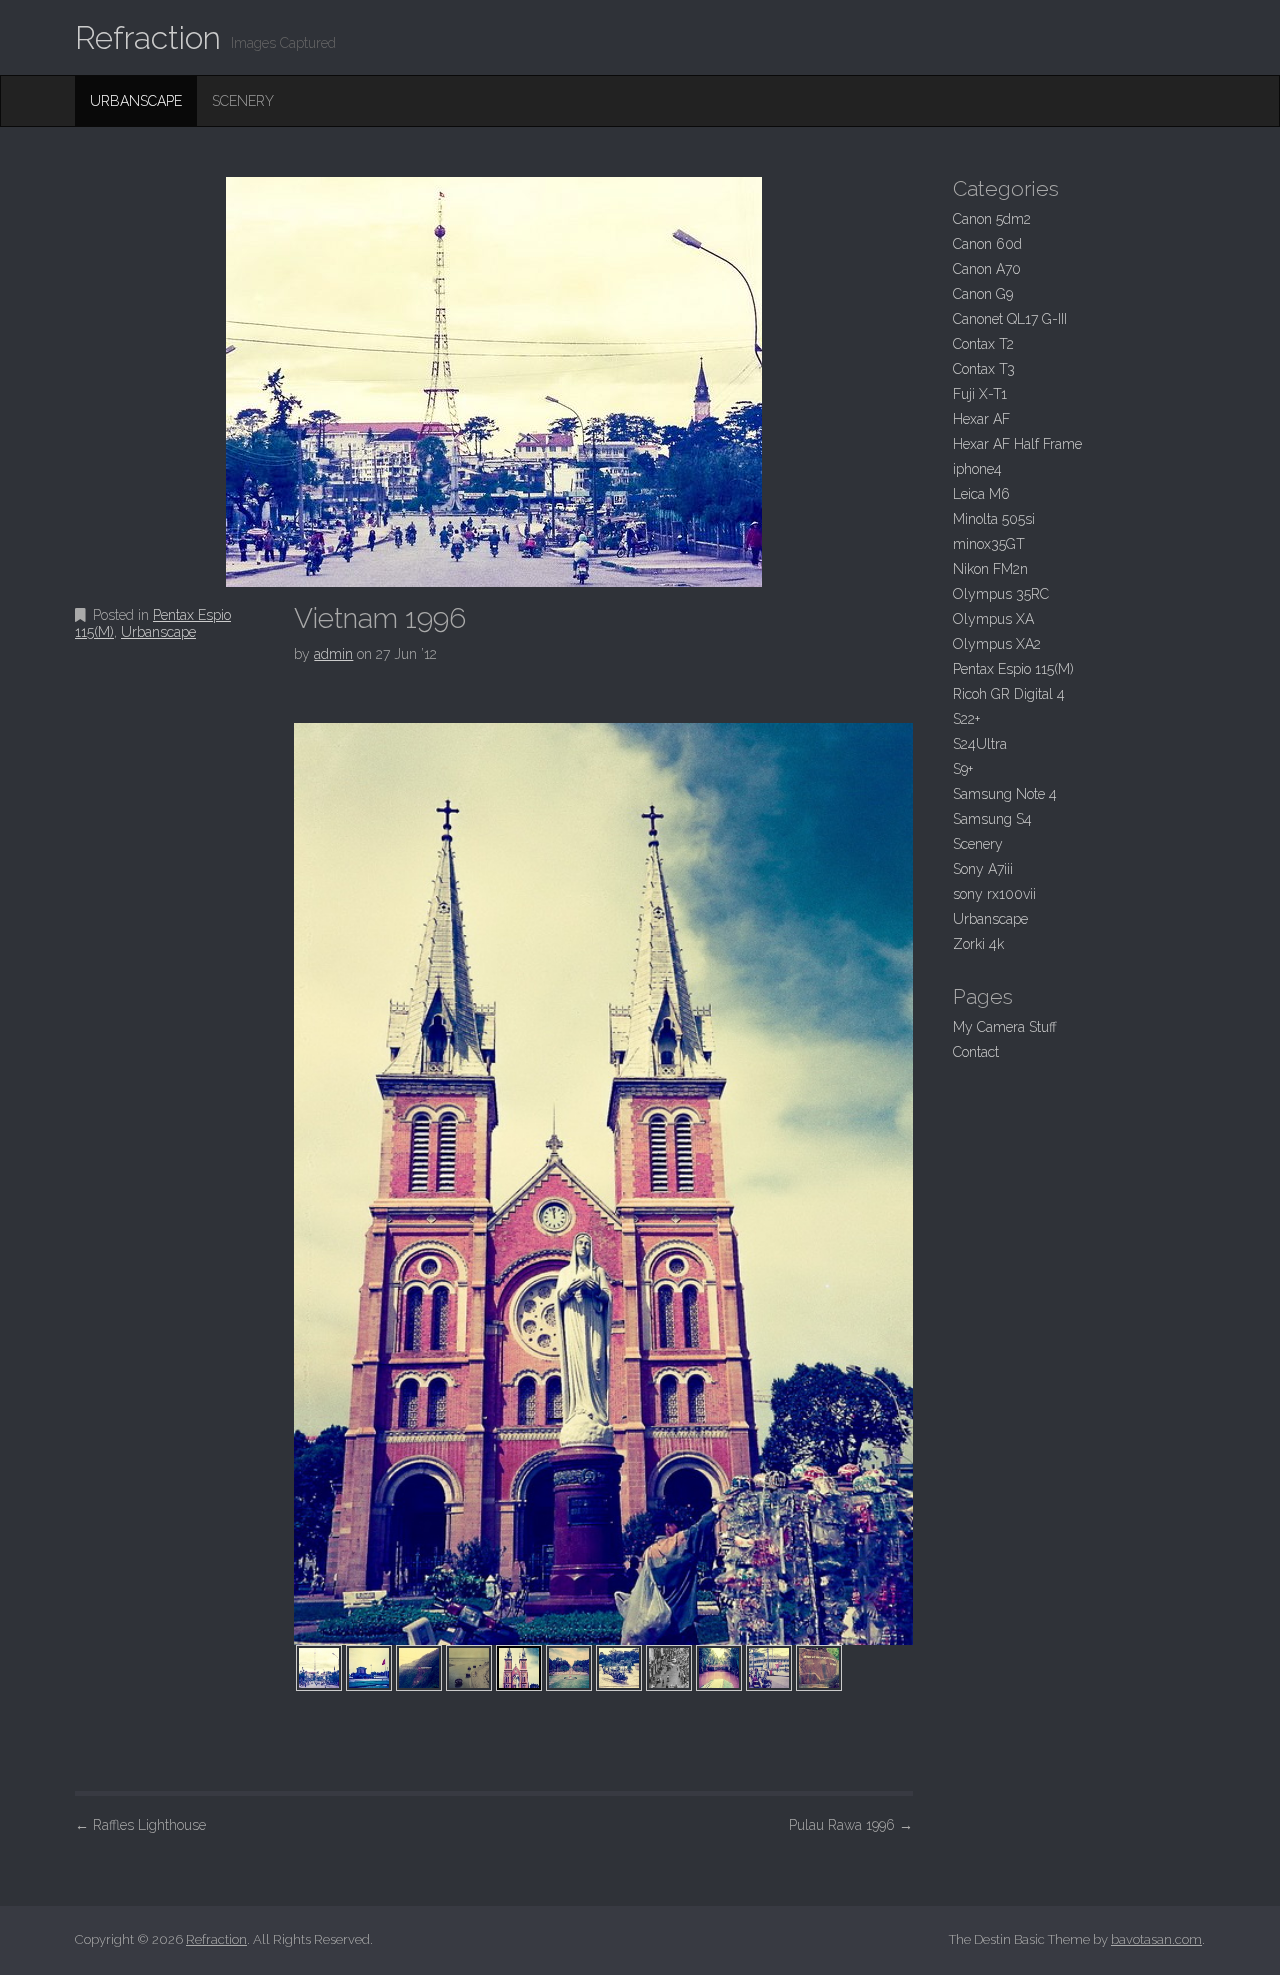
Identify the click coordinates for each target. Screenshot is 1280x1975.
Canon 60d (987, 244)
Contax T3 (984, 369)
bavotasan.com (1156, 1939)
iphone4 (977, 469)
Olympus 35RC (1001, 594)
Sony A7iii (983, 869)
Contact (976, 1052)
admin (333, 654)
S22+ (966, 719)
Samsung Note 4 (1005, 794)
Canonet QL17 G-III (1010, 319)
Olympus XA (993, 619)
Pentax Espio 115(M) (1013, 669)
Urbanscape (136, 101)
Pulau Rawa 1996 (851, 1825)
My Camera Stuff (1005, 1027)
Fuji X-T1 (980, 394)
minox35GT (989, 544)
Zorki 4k (978, 944)
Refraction (148, 37)
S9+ (963, 769)
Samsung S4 (992, 819)
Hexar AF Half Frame (1017, 444)
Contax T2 (983, 344)
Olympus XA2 (997, 644)
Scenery (243, 101)
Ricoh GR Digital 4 (1009, 694)
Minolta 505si (994, 519)
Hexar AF (981, 419)
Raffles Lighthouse (140, 1825)
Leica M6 (981, 494)
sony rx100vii (994, 894)
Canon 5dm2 (992, 219)
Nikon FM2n (990, 569)
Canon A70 (987, 269)
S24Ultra (980, 744)
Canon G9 (983, 294)
